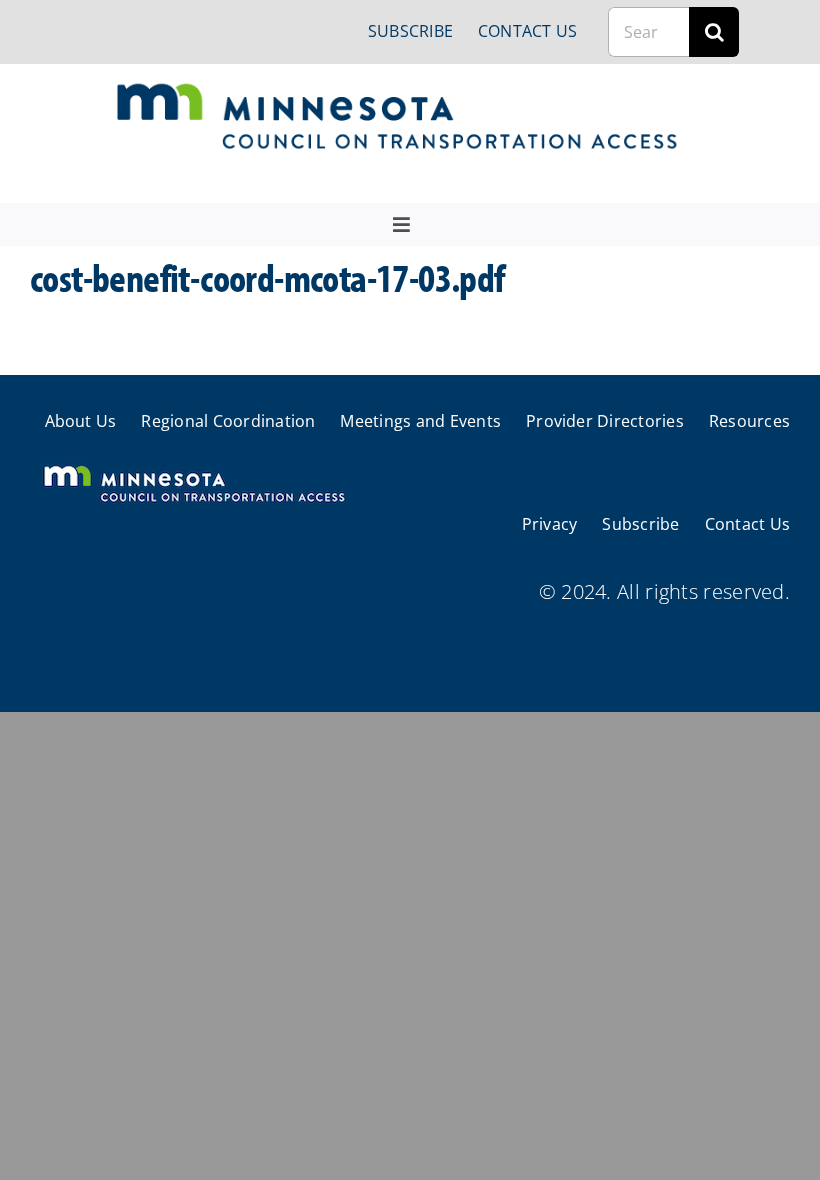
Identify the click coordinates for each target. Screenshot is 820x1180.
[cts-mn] (398, 90)
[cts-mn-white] (193, 467)
